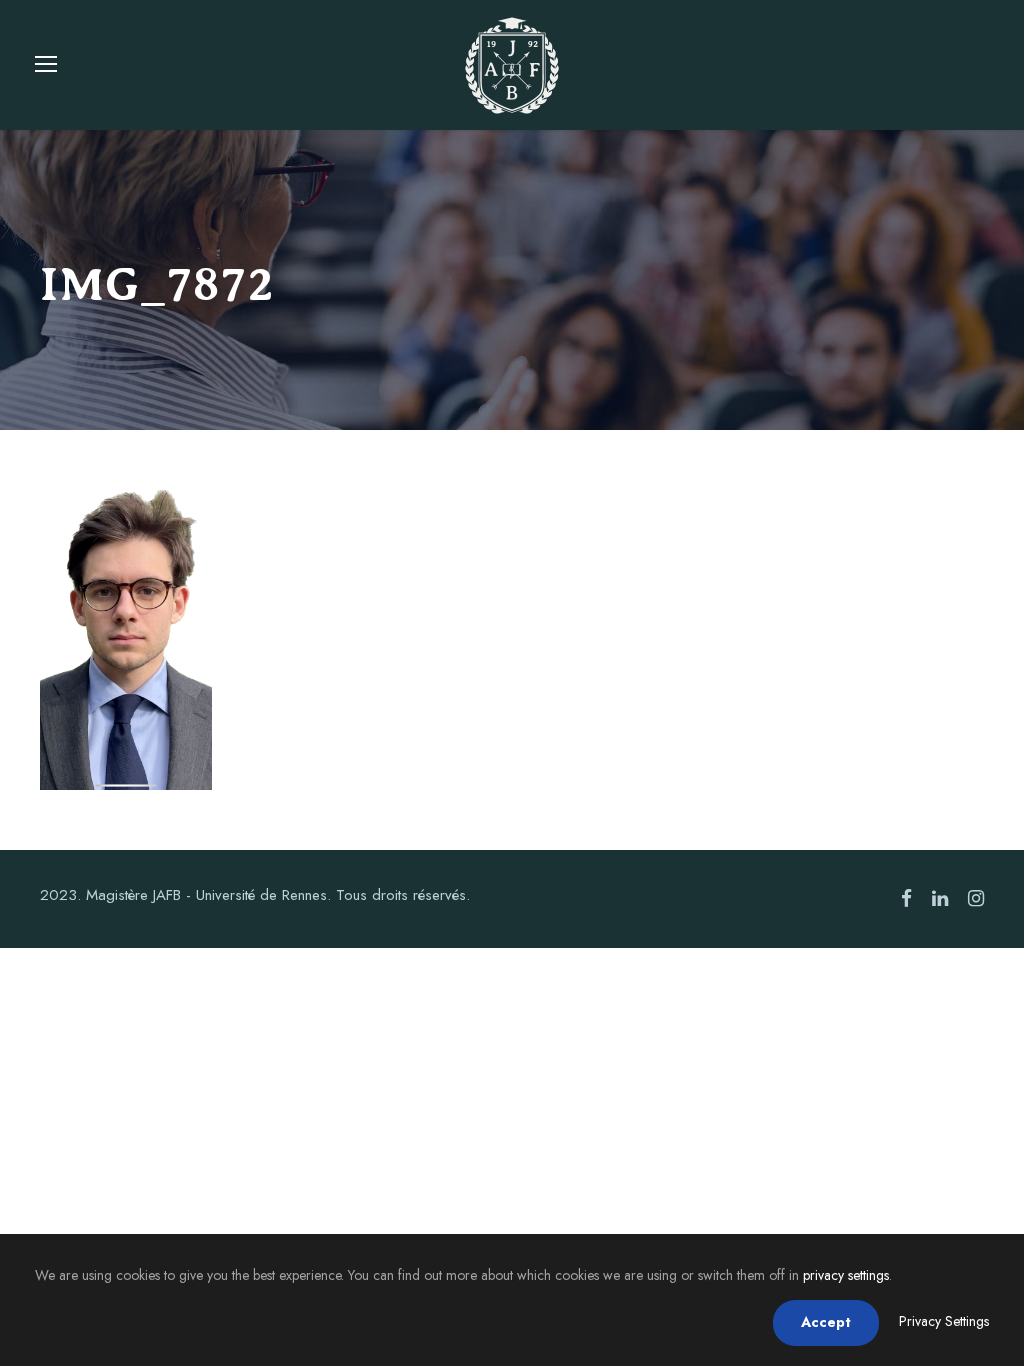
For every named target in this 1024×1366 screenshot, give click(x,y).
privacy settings (846, 1275)
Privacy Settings (944, 1321)
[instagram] (976, 899)
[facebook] (906, 899)
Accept (826, 1322)
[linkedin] (940, 899)
